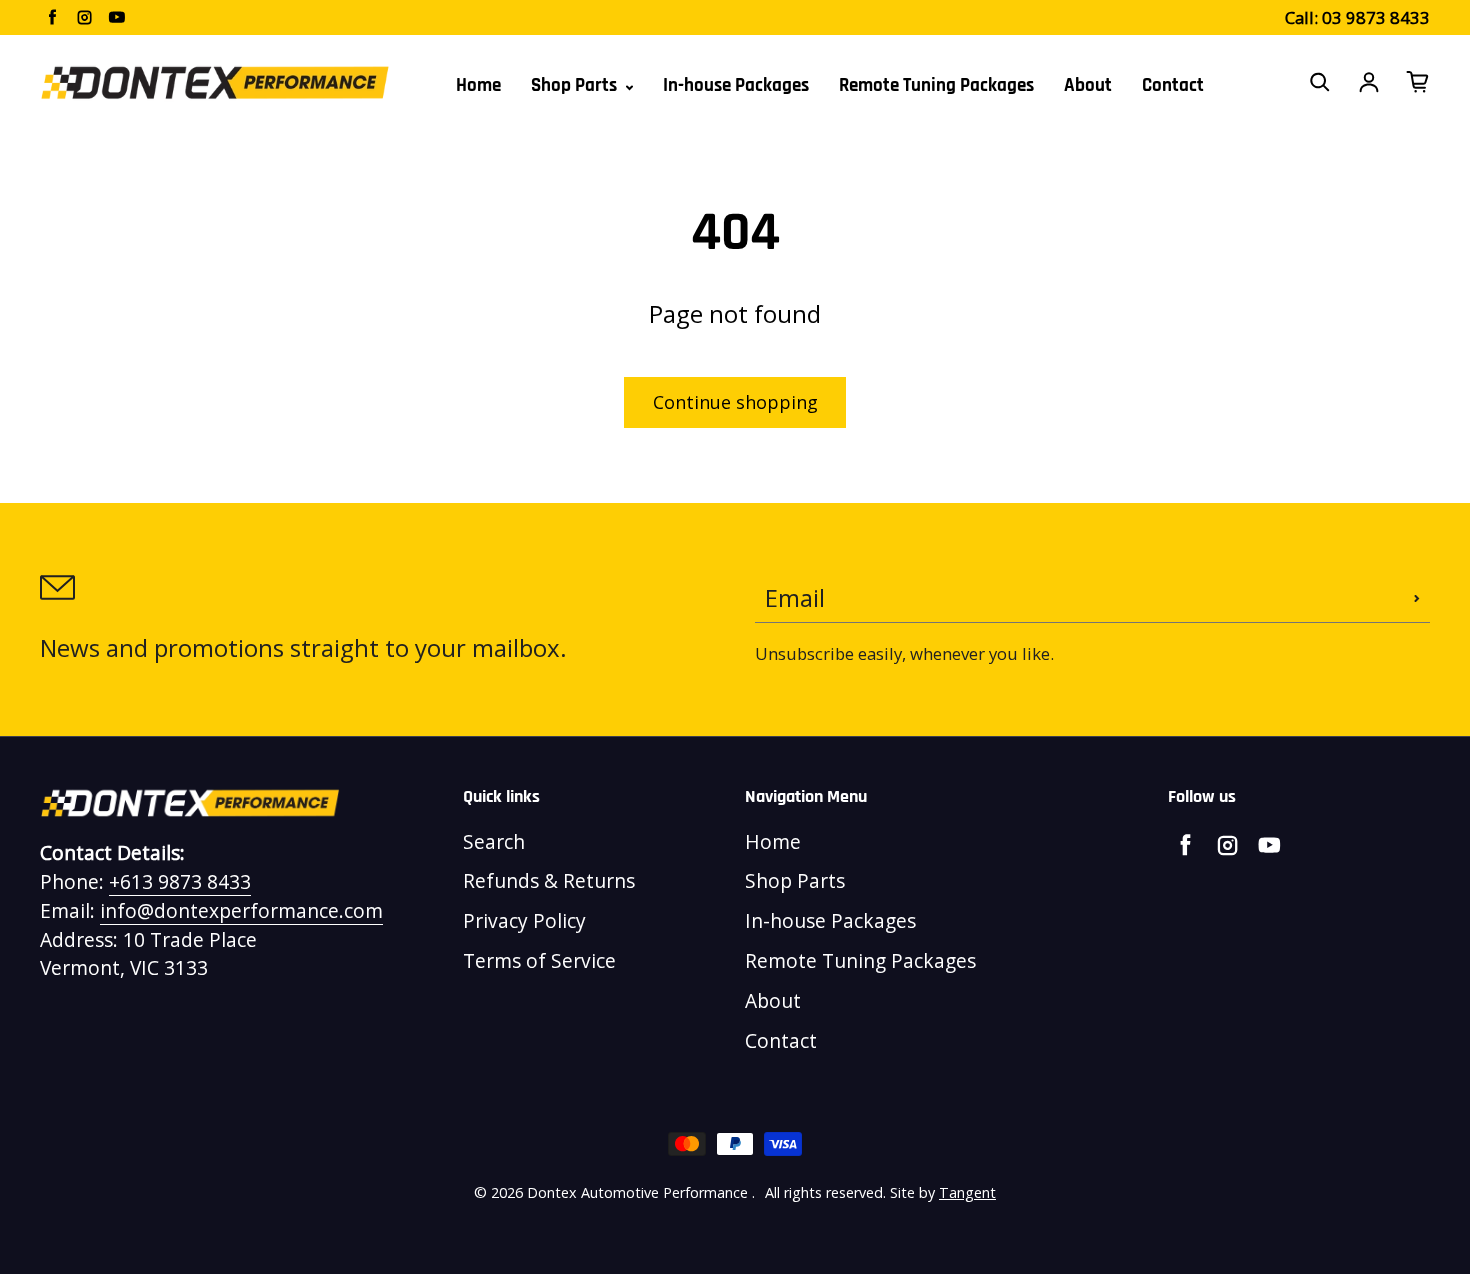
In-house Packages (736, 85)
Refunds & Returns (549, 880)
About (1088, 85)
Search (494, 841)
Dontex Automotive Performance (637, 1192)
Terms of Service (539, 960)
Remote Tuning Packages (936, 85)
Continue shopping (735, 402)
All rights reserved (824, 1192)
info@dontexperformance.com (241, 910)
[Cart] (1418, 82)
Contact (1173, 85)
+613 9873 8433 (180, 881)
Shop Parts (576, 85)
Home (478, 85)
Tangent (967, 1192)
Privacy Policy (524, 920)
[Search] (1320, 82)
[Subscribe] (1417, 598)
